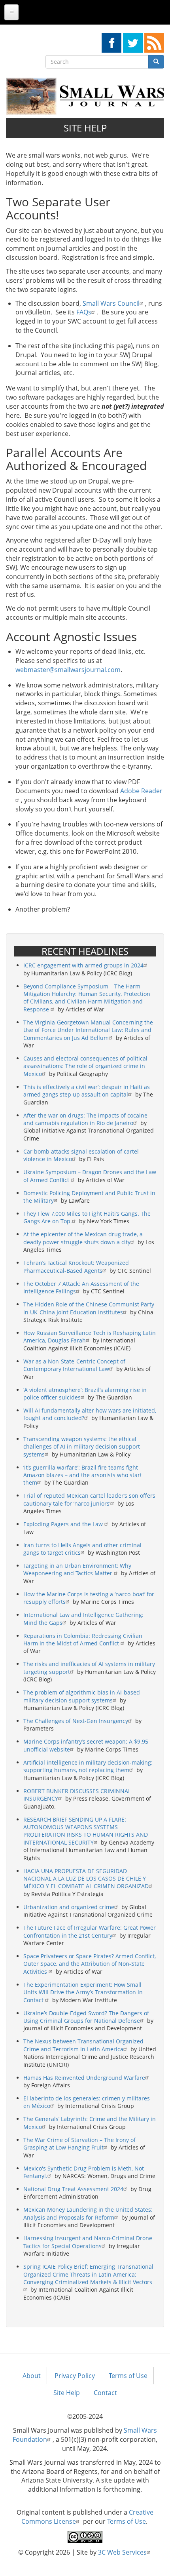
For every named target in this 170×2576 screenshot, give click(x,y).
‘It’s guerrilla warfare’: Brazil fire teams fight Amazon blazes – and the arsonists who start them (83, 1475)
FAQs (84, 312)
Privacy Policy (75, 2376)
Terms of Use (128, 2376)
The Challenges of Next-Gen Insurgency (76, 1721)
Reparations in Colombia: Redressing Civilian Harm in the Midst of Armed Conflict (83, 1639)
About (32, 2376)
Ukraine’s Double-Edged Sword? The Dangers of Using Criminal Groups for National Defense (86, 2017)
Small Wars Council (111, 303)
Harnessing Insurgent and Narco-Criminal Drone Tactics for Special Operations (88, 2242)
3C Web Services (122, 2552)
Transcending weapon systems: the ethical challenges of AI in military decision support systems (82, 1447)
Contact (105, 2393)
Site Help (67, 2393)
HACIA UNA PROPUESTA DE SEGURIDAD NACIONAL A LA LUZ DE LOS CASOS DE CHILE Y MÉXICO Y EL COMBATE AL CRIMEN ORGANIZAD (86, 1879)
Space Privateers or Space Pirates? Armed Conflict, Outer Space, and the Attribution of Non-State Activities (90, 1964)
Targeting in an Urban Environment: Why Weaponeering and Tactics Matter (77, 1569)
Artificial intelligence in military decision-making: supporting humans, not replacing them (88, 1766)
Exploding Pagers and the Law (64, 1524)
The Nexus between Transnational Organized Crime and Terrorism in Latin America (83, 2045)
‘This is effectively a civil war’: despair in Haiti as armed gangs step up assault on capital (87, 1091)
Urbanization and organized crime (69, 1907)
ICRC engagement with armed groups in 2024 (83, 965)
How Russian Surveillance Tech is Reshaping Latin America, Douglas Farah (90, 1337)
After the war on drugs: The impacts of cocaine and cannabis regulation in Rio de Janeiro (85, 1119)
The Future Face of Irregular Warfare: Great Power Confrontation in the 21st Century (90, 1931)
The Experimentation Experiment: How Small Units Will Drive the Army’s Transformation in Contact (83, 1992)
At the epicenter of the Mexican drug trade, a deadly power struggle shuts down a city (83, 1238)
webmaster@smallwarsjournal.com (68, 670)
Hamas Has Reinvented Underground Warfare (84, 2078)
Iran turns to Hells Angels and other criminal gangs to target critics (82, 1549)
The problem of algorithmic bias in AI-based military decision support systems (82, 1696)
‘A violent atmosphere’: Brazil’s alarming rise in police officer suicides (85, 1394)
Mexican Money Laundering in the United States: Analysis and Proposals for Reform (88, 2213)
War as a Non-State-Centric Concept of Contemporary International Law (74, 1365)
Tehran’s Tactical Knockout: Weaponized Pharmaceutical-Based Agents (76, 1266)
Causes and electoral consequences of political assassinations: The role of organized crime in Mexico (85, 1066)
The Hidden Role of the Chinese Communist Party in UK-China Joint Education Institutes (89, 1308)
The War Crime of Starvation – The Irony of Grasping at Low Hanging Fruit (79, 2144)
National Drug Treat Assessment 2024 (73, 2189)
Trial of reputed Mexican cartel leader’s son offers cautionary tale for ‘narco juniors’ (89, 1499)
